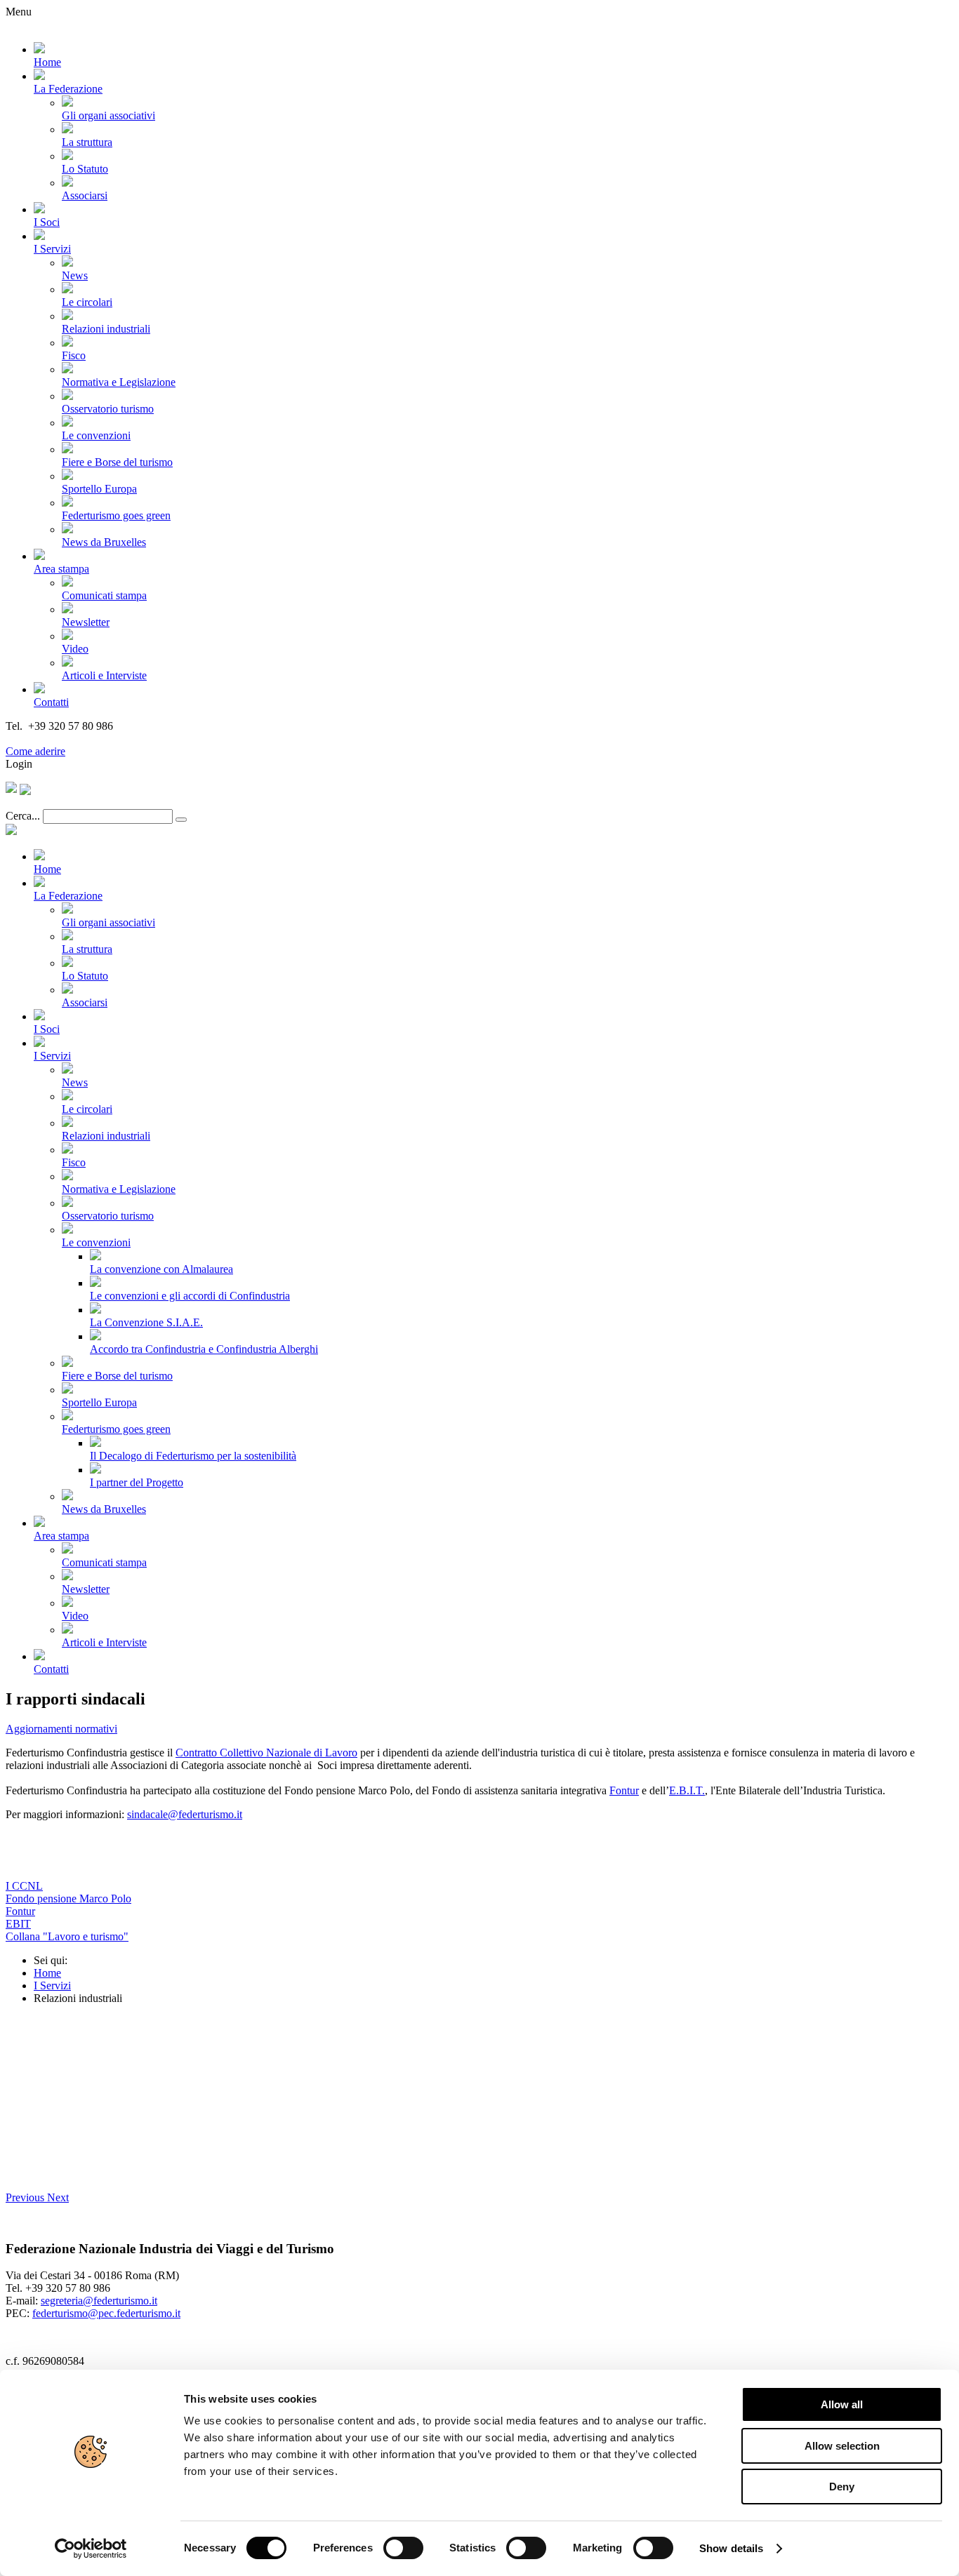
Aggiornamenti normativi (61, 1729)
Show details (731, 2548)
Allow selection (842, 2446)
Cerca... (23, 816)
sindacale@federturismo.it (185, 1814)
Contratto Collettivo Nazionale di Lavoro (266, 1753)
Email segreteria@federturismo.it (80, 739)
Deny (842, 2487)
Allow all (842, 2404)
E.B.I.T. (687, 1790)
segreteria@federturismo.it (99, 2301)
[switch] (403, 2548)
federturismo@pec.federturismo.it (106, 2313)
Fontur (624, 1790)
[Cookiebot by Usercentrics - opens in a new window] (91, 2549)
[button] (26, 2197)
